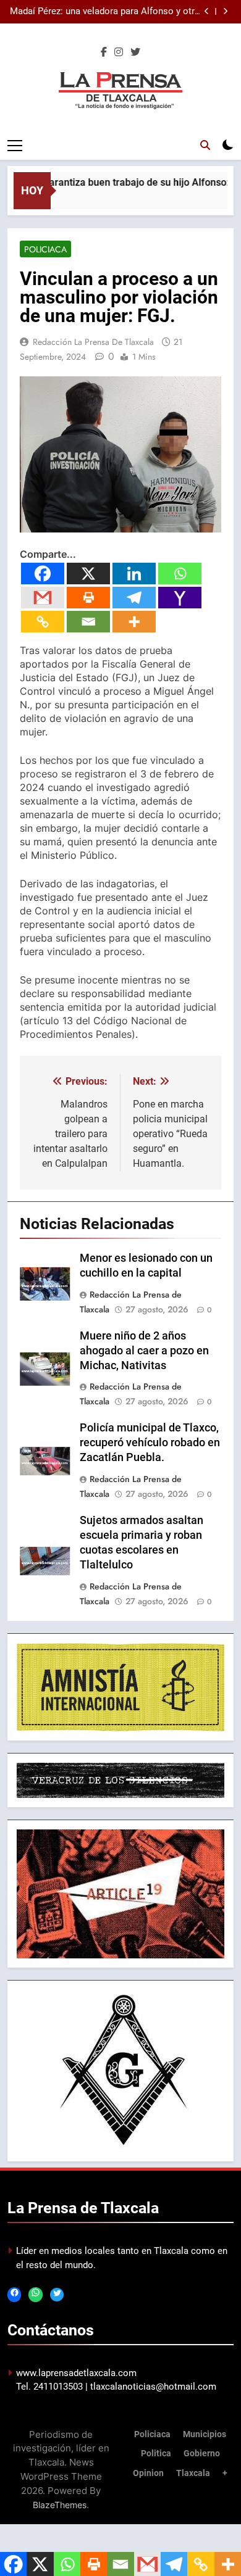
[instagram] (119, 52)
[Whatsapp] (180, 574)
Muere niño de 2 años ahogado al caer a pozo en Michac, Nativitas (144, 1351)
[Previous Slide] (207, 11)
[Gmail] (43, 598)
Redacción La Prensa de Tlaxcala (93, 342)
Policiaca (45, 249)
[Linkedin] (134, 574)
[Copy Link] (43, 622)
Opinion (148, 2473)
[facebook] (104, 52)
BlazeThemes (60, 2505)
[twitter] (135, 52)
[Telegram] (134, 598)
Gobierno (202, 2454)
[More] (134, 622)
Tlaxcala (193, 2473)
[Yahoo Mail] (180, 598)
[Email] (88, 622)
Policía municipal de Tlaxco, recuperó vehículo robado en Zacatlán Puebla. (150, 1443)
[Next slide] (225, 11)
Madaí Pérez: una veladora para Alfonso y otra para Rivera (105, 12)
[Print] (88, 598)
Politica (156, 2454)
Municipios (205, 2434)
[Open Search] (205, 145)
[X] (88, 574)
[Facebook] (43, 574)
